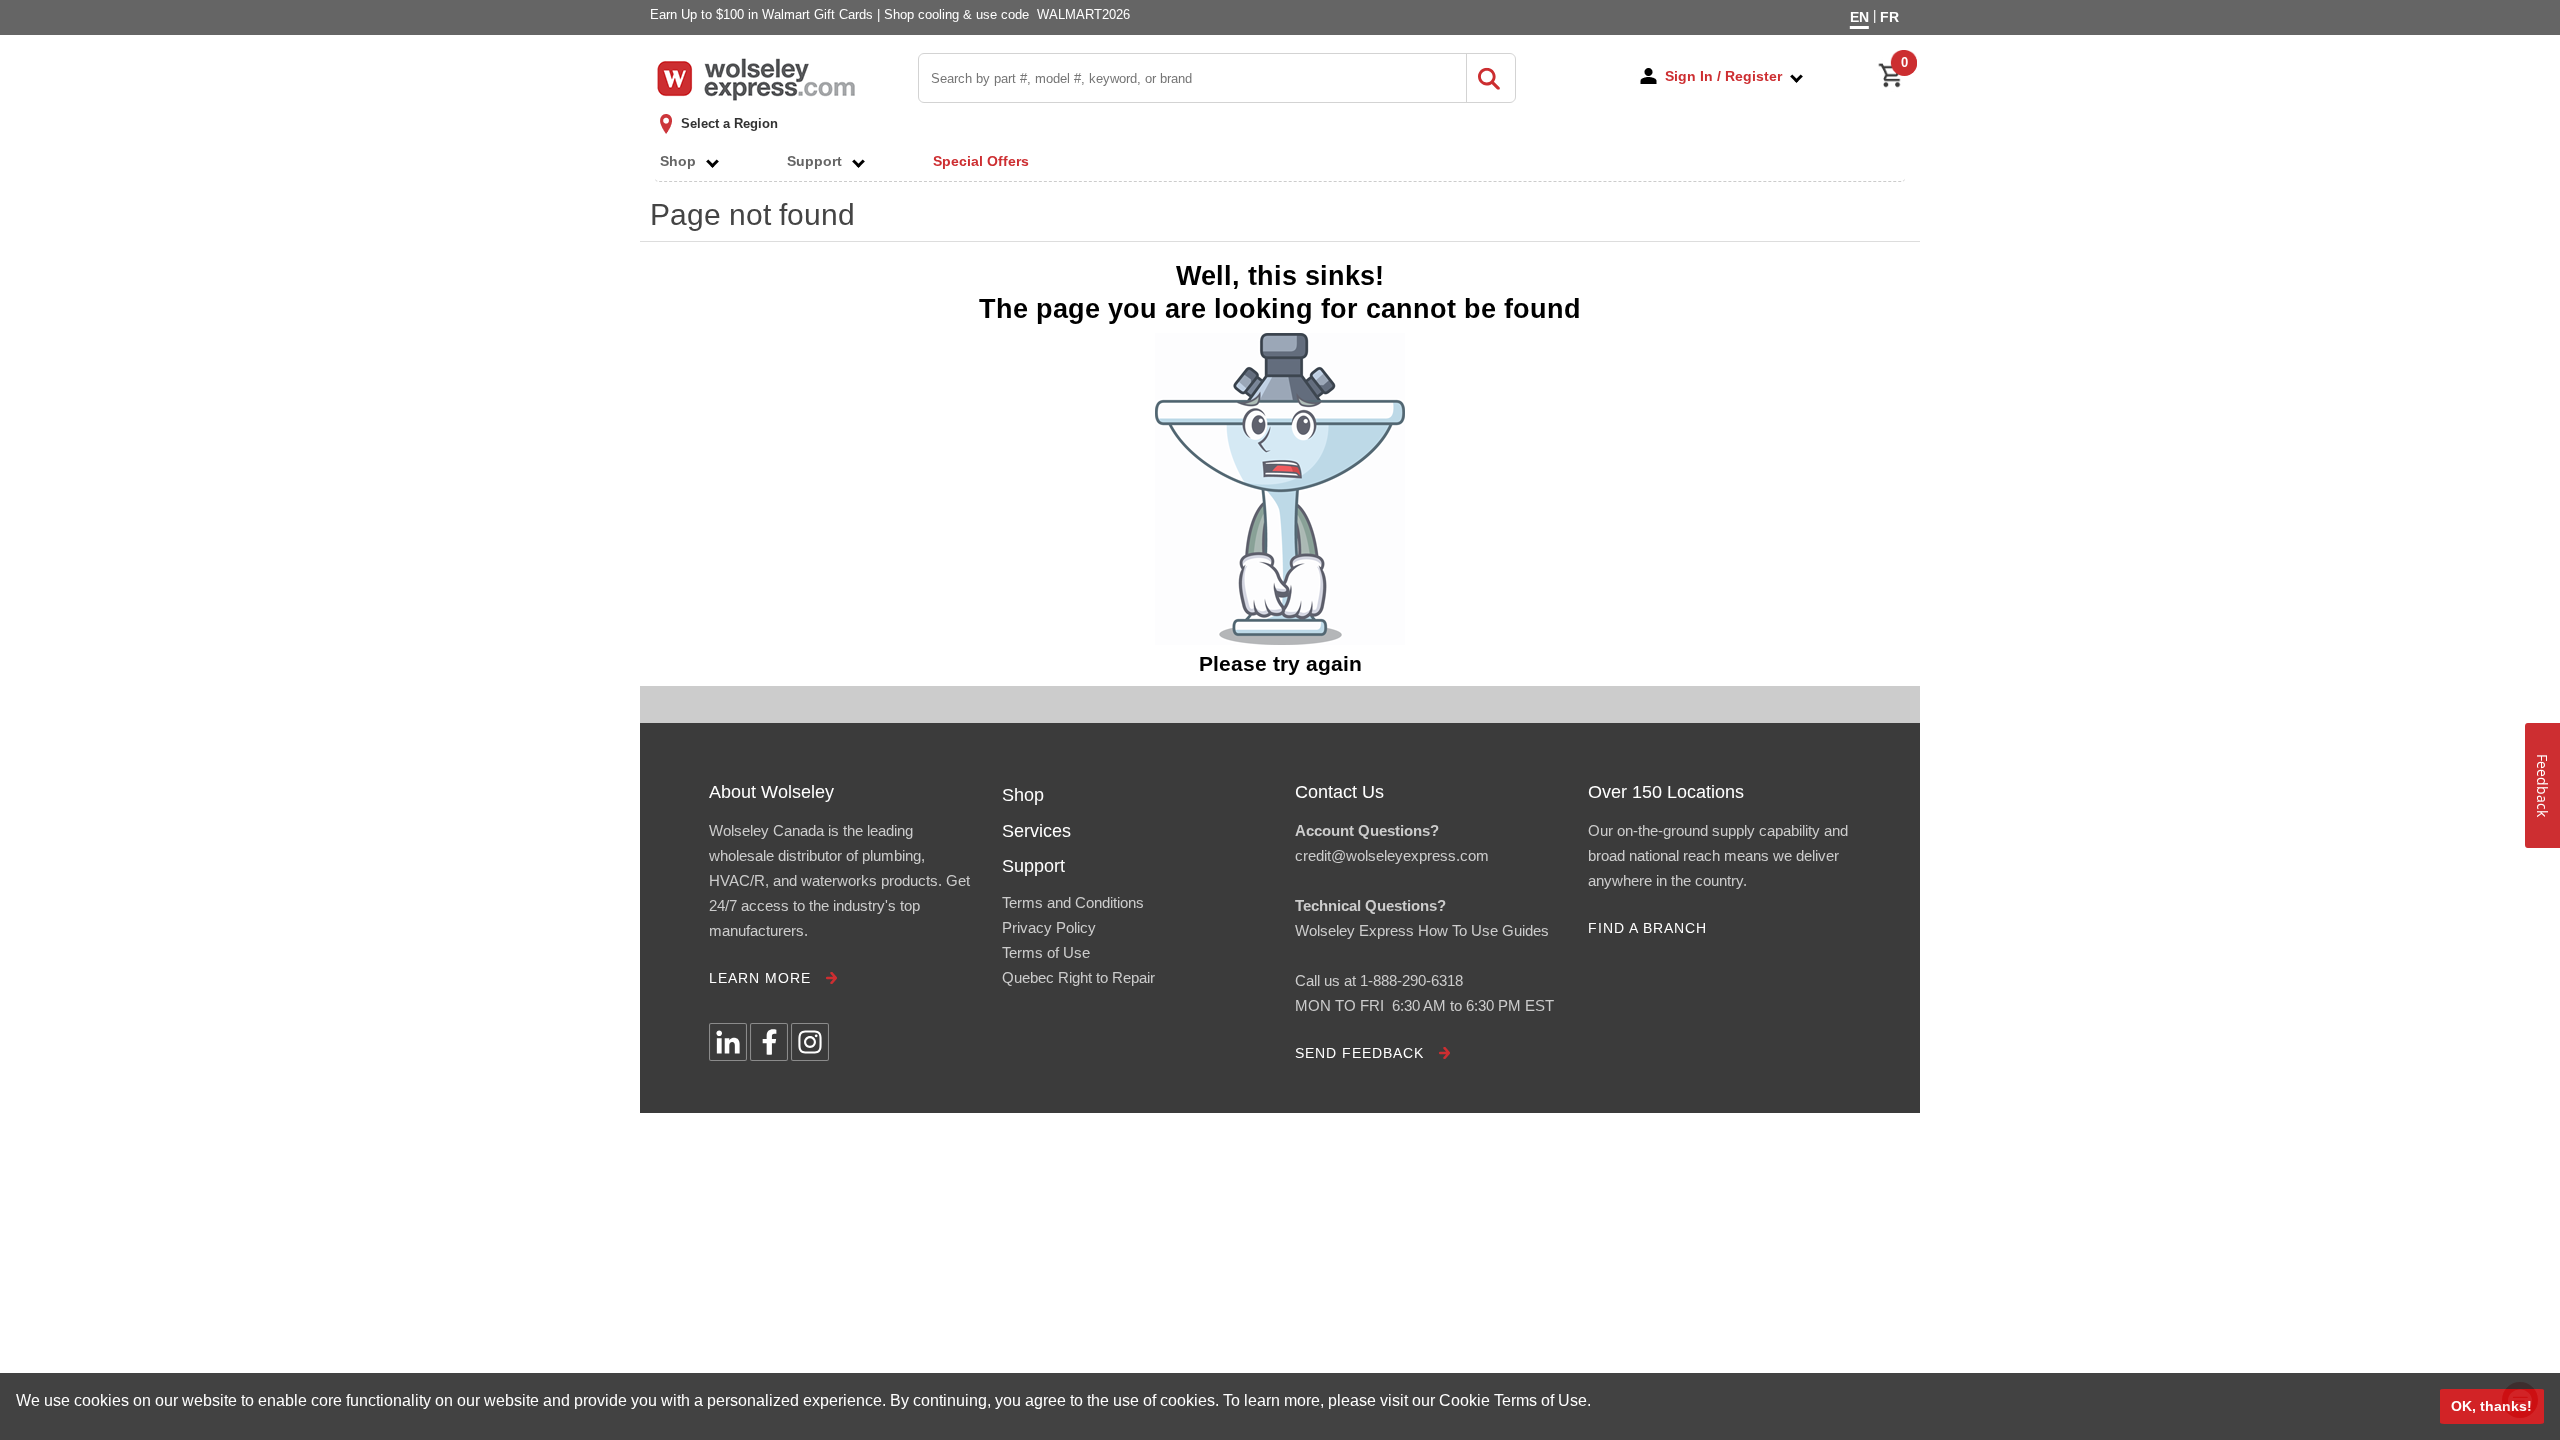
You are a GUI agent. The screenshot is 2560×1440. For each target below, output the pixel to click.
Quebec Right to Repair (1078, 977)
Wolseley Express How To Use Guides (1422, 930)
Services (1036, 831)
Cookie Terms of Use (1513, 1400)
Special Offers (981, 161)
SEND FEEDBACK (1359, 1053)
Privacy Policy (1049, 927)
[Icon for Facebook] (769, 1042)
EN (1859, 17)
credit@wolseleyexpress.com (1392, 855)
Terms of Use (1046, 952)
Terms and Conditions (1073, 902)
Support (820, 161)
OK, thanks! (2491, 1406)
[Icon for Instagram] (810, 1042)
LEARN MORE (760, 978)
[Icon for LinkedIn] (728, 1042)
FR (1889, 17)
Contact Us (1339, 792)
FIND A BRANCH (1647, 928)
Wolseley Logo (756, 80)
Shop (684, 161)
